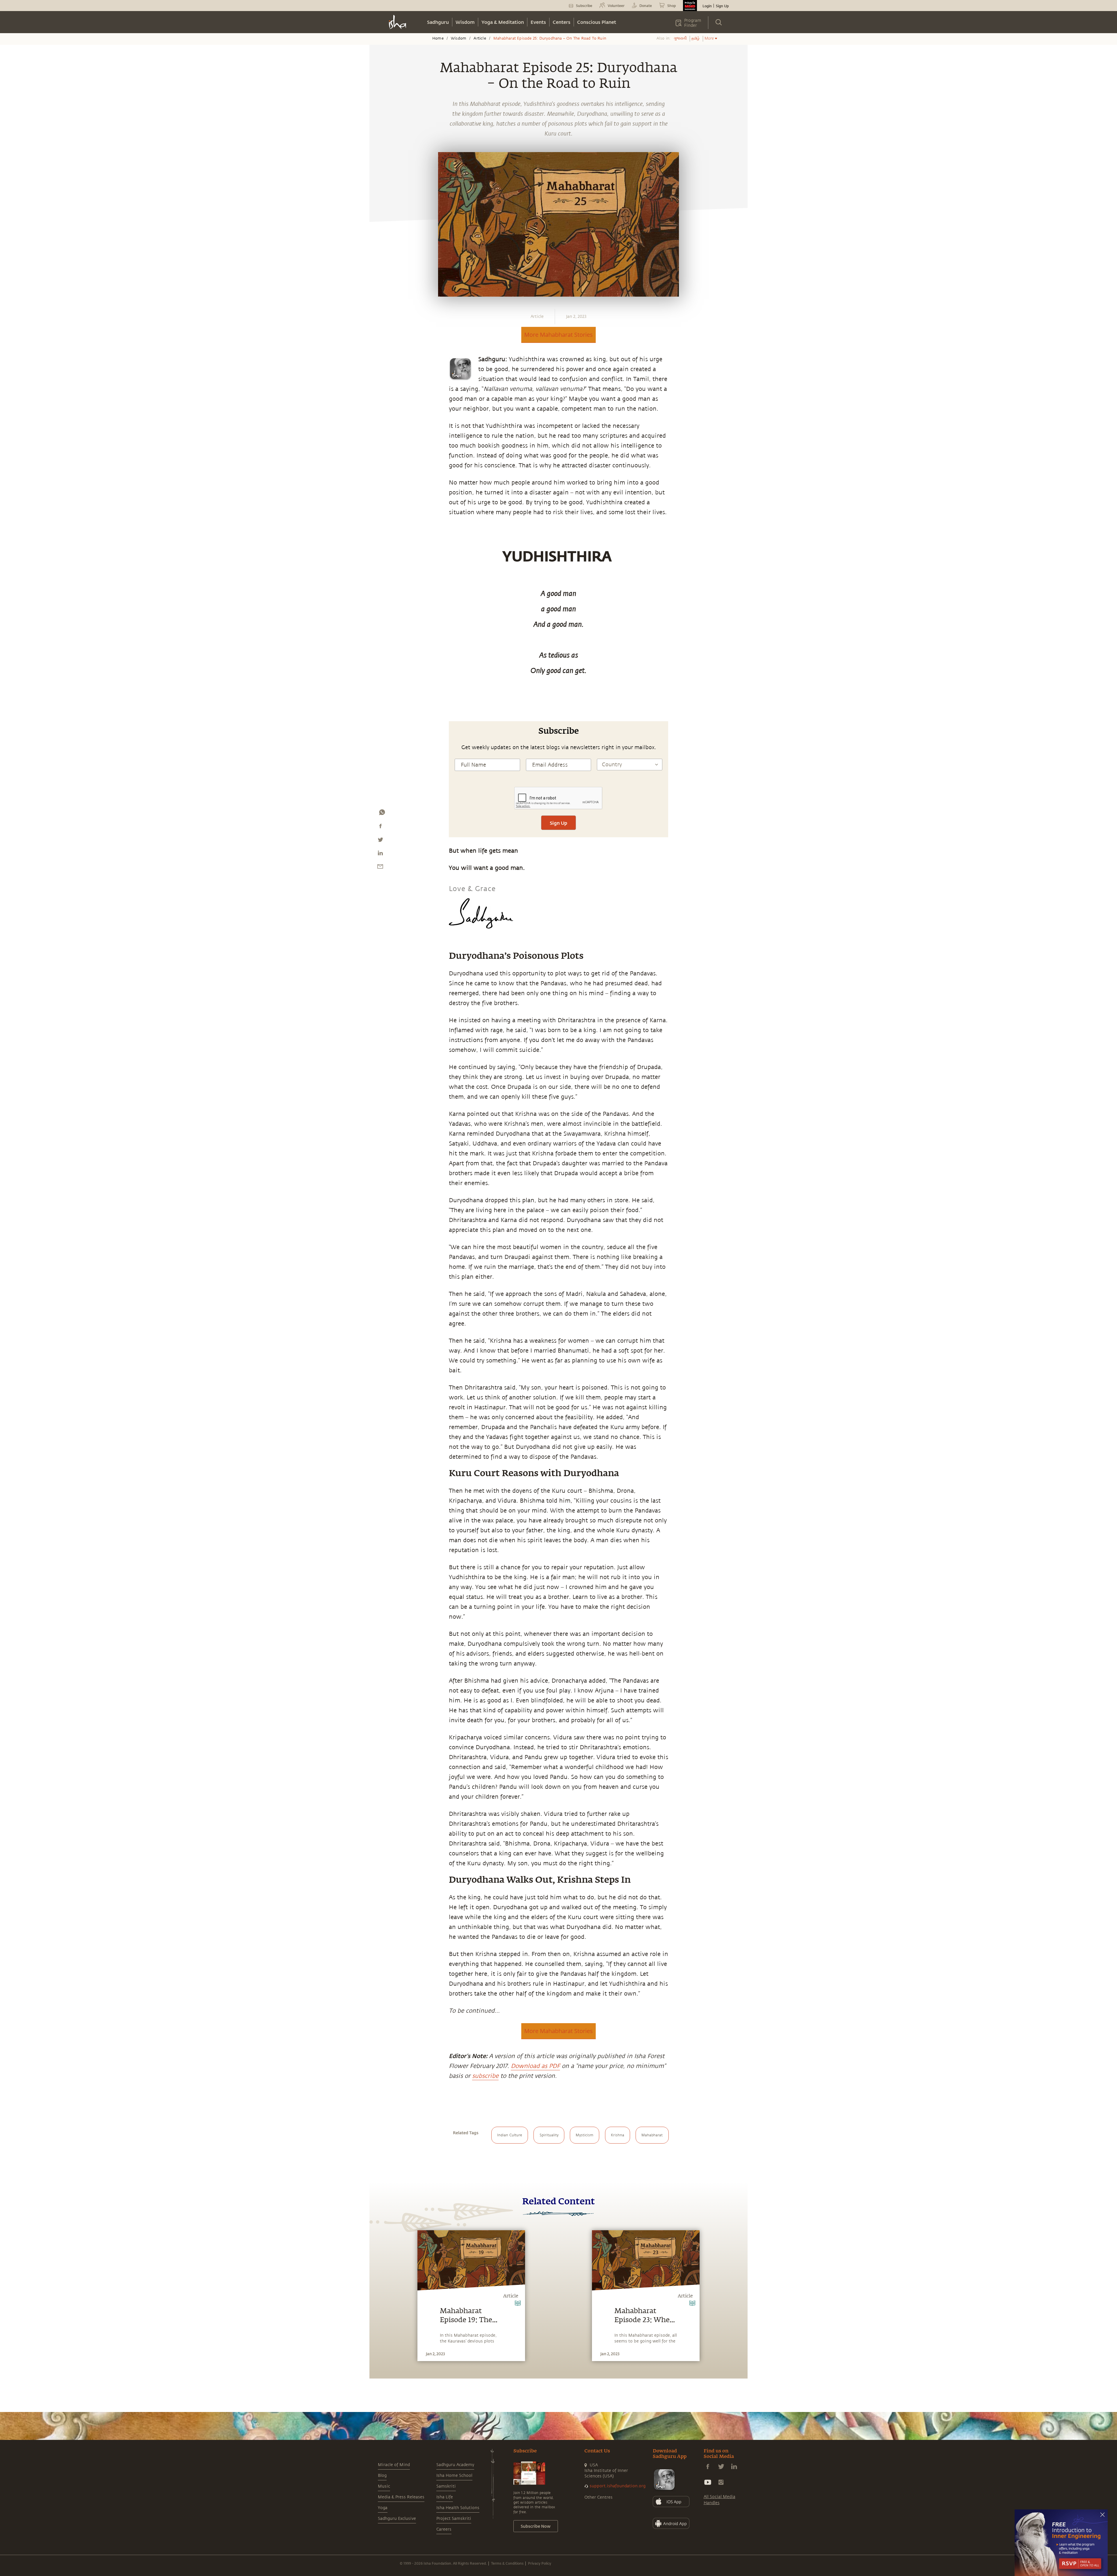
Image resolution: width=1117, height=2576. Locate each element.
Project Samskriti (454, 2519)
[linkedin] (380, 854)
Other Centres (598, 2497)
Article (480, 38)
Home (438, 38)
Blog (382, 2476)
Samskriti (446, 2486)
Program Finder (693, 23)
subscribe (485, 2076)
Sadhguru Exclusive (397, 2519)
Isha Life (445, 2497)
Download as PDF (535, 2066)
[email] (380, 868)
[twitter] (380, 841)
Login (707, 6)
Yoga (383, 2508)
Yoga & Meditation (503, 22)
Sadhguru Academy (455, 2465)
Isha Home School (454, 2476)
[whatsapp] (382, 814)
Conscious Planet (597, 22)
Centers (562, 22)
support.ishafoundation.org (618, 2486)
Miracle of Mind (394, 2465)
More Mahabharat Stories (558, 335)
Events (538, 22)
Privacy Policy (540, 2563)
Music (384, 2486)
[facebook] (380, 827)
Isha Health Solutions (458, 2508)
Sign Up (722, 6)
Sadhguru (438, 22)
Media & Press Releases (401, 2497)
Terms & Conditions (507, 2563)
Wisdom (465, 22)
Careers (444, 2529)
